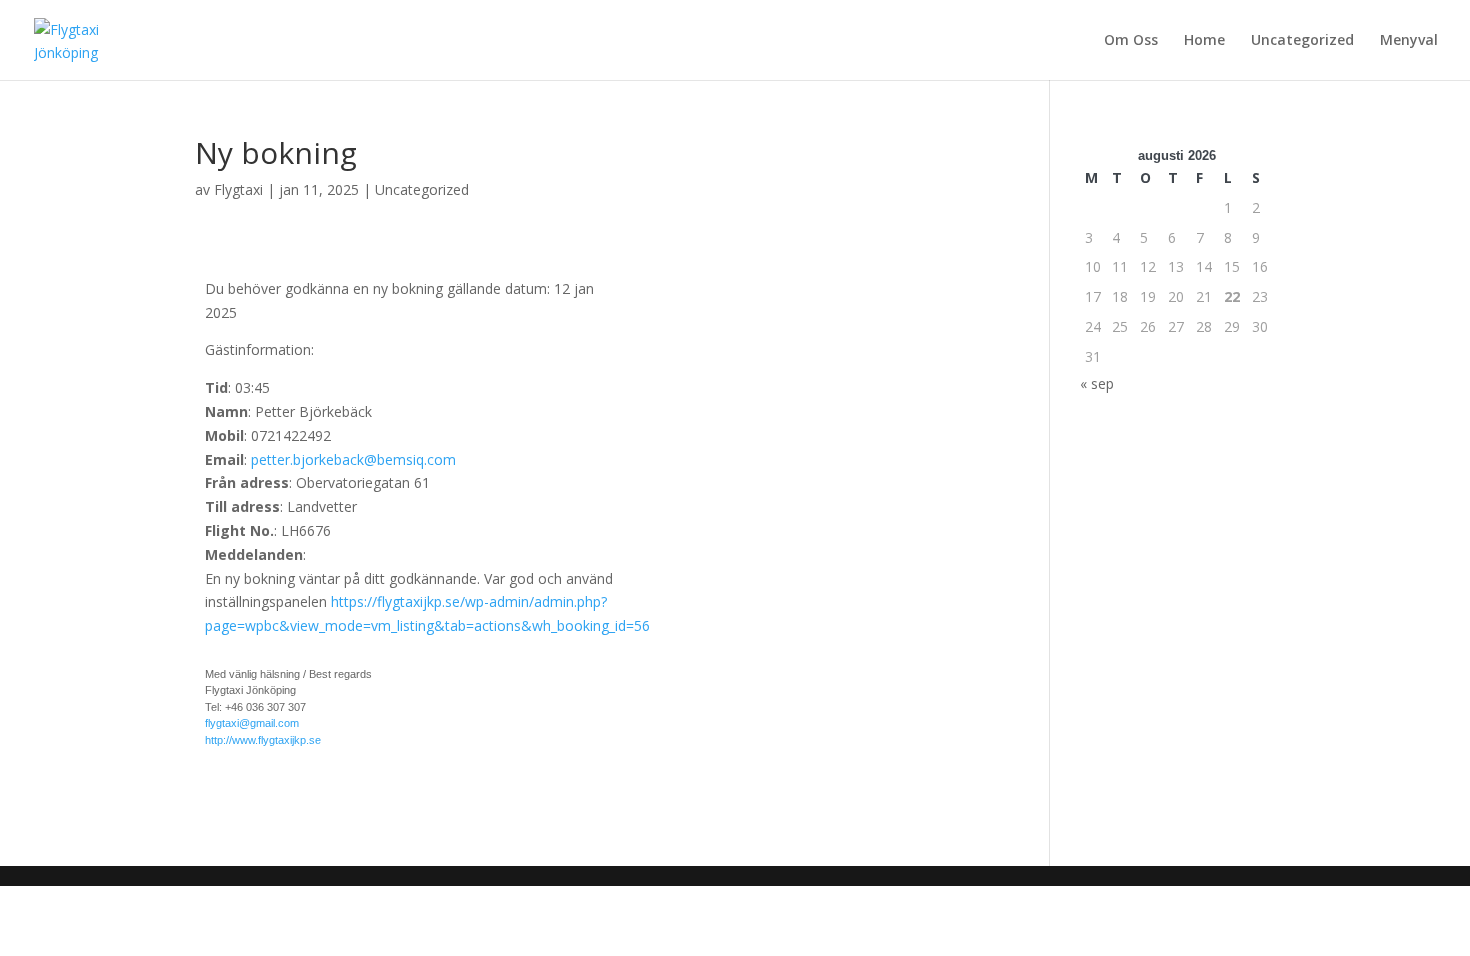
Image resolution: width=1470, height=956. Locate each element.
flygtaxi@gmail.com (252, 723)
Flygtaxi (238, 189)
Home (1204, 41)
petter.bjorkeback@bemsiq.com (353, 459)
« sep (1097, 383)
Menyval (1409, 41)
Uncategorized (1302, 41)
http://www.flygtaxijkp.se (263, 740)
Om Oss (1131, 41)
